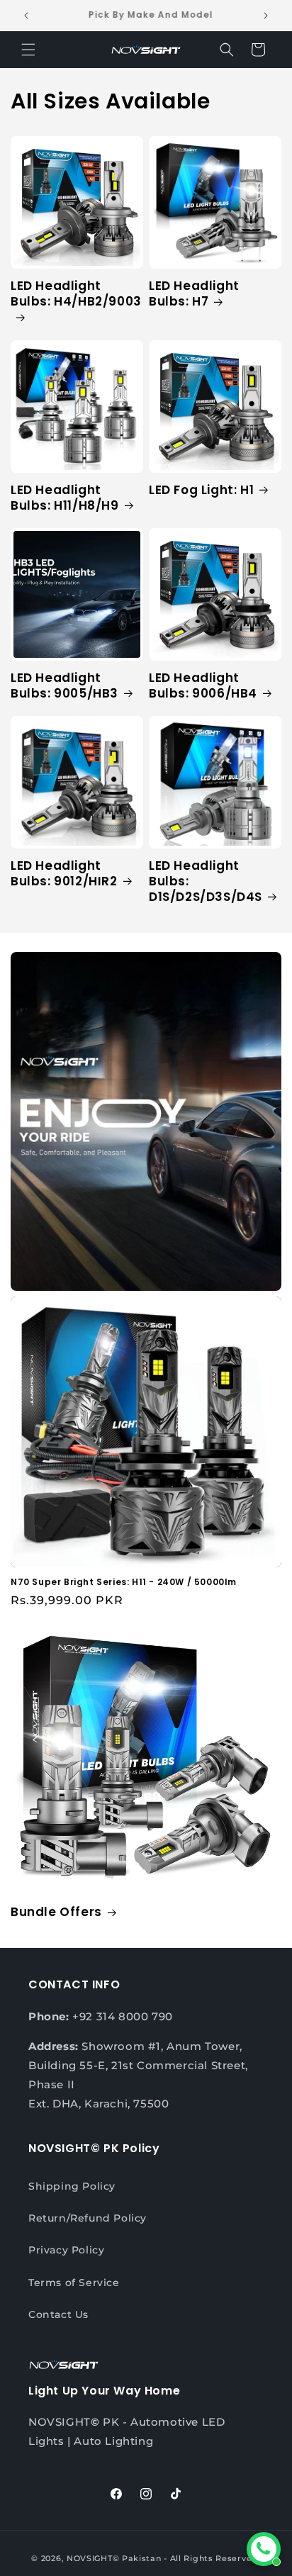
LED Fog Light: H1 (201, 490)
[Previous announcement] (26, 16)
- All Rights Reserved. (212, 2558)
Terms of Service (74, 2283)
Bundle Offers (56, 1912)
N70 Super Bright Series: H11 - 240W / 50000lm (124, 1582)
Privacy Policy (66, 2250)
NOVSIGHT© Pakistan (114, 2558)
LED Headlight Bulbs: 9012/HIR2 (64, 873)
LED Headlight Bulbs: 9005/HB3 (64, 685)
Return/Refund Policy (88, 2218)
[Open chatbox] (264, 2549)
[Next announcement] (266, 16)
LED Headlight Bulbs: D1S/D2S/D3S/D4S (206, 881)
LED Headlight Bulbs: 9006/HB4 (203, 685)
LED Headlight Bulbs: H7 (194, 293)
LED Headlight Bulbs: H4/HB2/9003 (76, 294)
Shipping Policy (72, 2186)
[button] (28, 50)
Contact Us (58, 2314)
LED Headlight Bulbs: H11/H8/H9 (65, 498)
